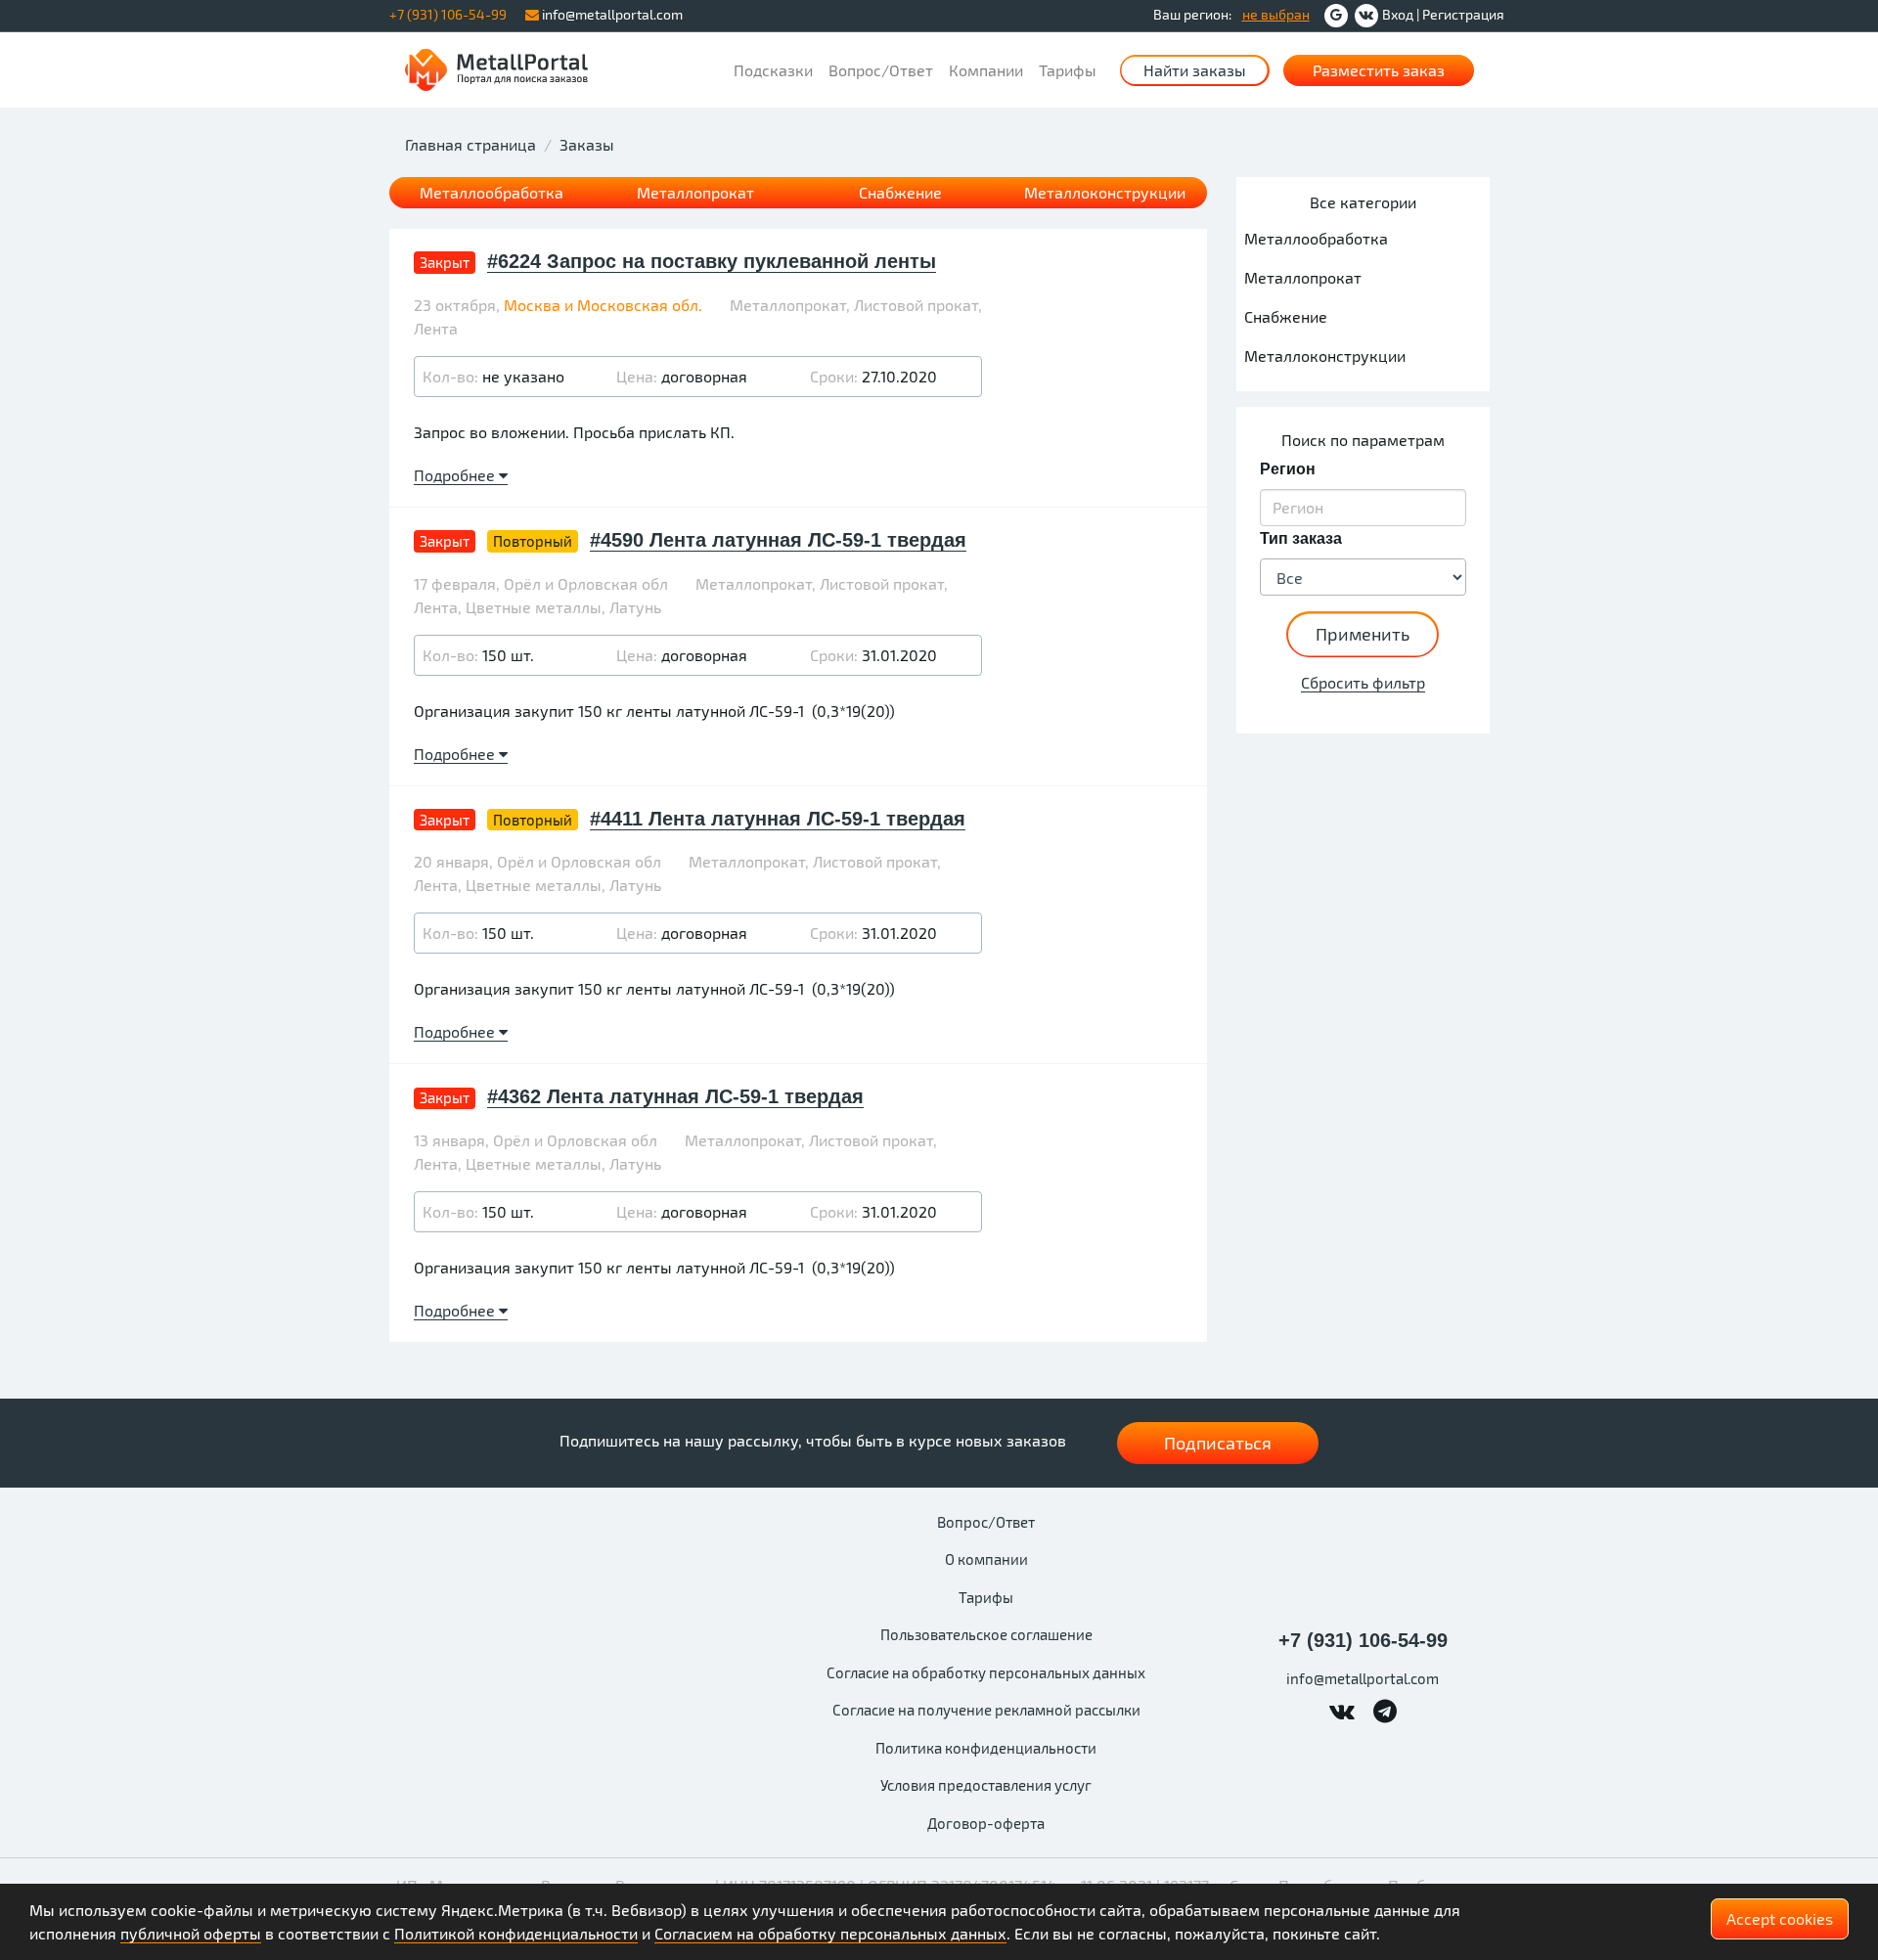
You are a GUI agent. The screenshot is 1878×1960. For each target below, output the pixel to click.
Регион (1288, 469)
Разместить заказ (1379, 70)
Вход (1398, 14)
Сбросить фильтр (1363, 682)
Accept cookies (1780, 1918)
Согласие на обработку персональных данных (986, 1672)
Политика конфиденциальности (986, 1748)
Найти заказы (1195, 70)
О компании (986, 1559)
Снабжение (900, 192)
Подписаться (1218, 1443)
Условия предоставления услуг (986, 1785)
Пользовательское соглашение (986, 1634)
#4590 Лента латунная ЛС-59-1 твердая (778, 540)
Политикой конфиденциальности (516, 1933)
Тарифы (1068, 70)
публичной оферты (191, 1933)
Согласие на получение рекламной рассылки (986, 1710)
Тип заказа (1301, 538)
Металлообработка (492, 192)
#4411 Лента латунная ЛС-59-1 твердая (778, 819)
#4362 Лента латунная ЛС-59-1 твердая (675, 1096)
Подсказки (773, 70)
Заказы (587, 144)
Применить (1363, 634)
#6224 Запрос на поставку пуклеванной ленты (712, 261)
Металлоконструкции (1105, 192)
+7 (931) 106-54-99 (1363, 1640)
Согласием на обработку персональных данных (830, 1933)
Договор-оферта (986, 1823)
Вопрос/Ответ (881, 70)
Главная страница (470, 144)
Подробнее (456, 475)
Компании (986, 70)
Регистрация (1463, 14)
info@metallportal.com (611, 14)
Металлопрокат (695, 192)
